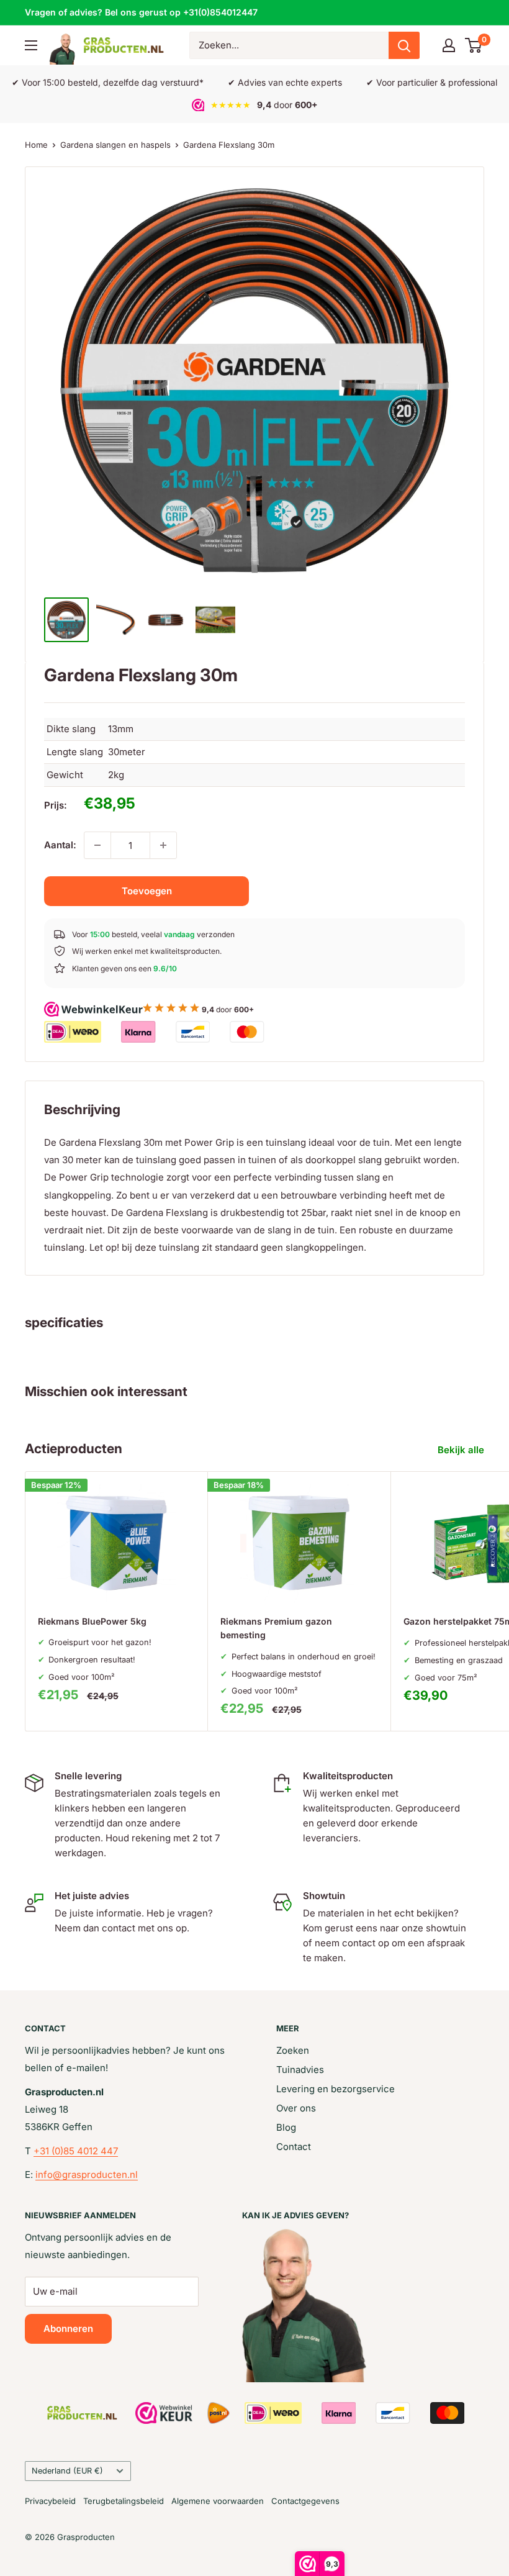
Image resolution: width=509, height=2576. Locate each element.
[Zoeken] (404, 45)
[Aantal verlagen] (97, 845)
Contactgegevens (305, 2501)
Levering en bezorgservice (336, 2089)
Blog (286, 2127)
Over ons (296, 2108)
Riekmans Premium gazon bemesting (276, 1628)
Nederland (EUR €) (67, 2471)
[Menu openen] (31, 45)
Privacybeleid (50, 2501)
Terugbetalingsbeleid (124, 2501)
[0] (474, 45)
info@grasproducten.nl (87, 2175)
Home (36, 145)
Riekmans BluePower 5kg (92, 1621)
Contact (294, 2147)
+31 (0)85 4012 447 (76, 2151)
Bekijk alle (462, 1450)
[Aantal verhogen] (163, 845)
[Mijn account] (449, 45)
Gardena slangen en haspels (115, 145)
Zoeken (293, 2050)
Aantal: (60, 845)
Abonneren (68, 2329)
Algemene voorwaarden (218, 2501)
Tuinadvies (300, 2070)
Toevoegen (147, 891)
